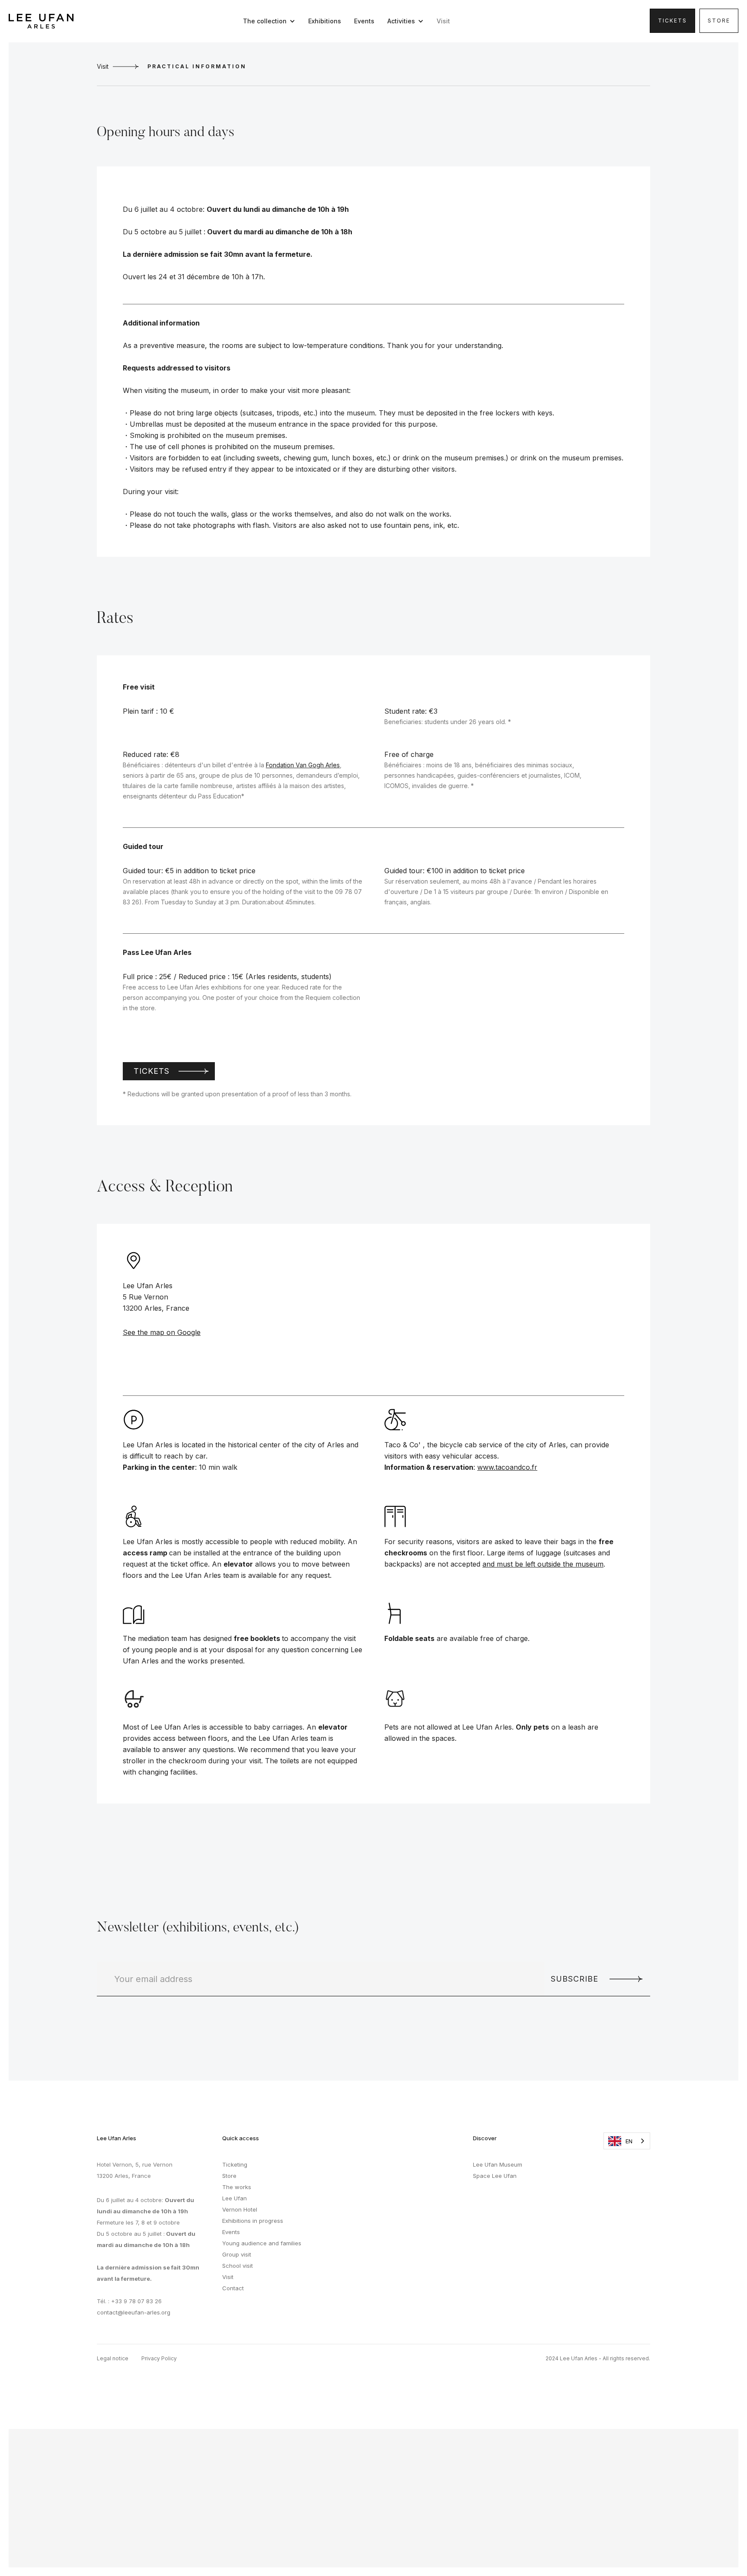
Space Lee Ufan (495, 2176)
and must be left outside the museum (543, 1564)
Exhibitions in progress (253, 2221)
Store (719, 21)
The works (237, 2187)
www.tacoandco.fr (507, 1467)
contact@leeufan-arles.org (134, 2312)
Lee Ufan (235, 2198)
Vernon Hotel (240, 2209)
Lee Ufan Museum (498, 2164)
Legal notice (113, 2358)
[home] (41, 21)
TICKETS (672, 21)
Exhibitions (325, 21)
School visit (238, 2266)
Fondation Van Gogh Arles (303, 765)
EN (629, 2141)
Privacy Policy (159, 2358)
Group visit (237, 2254)
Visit (443, 21)
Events (364, 21)
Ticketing (235, 2164)
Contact (233, 2288)
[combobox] (627, 2141)
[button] (271, 21)
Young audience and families (262, 2243)
